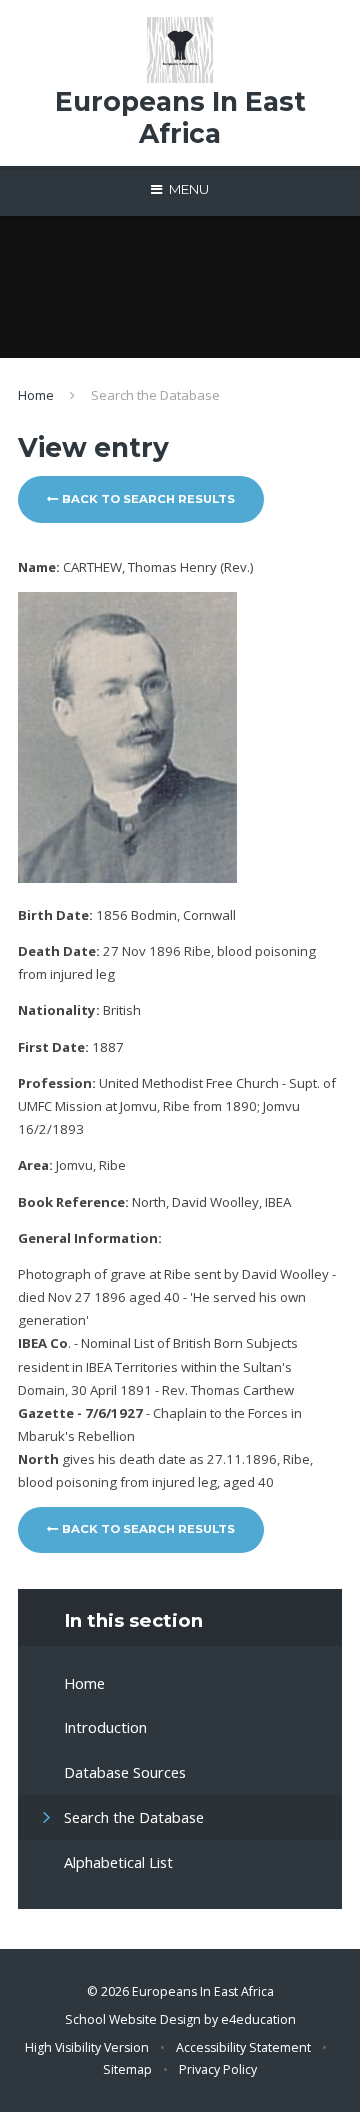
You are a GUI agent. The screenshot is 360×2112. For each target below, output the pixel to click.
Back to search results (147, 499)
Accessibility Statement (243, 2047)
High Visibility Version (87, 2047)
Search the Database (155, 395)
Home (36, 395)
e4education (258, 2019)
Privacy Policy (218, 2069)
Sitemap (127, 2069)
